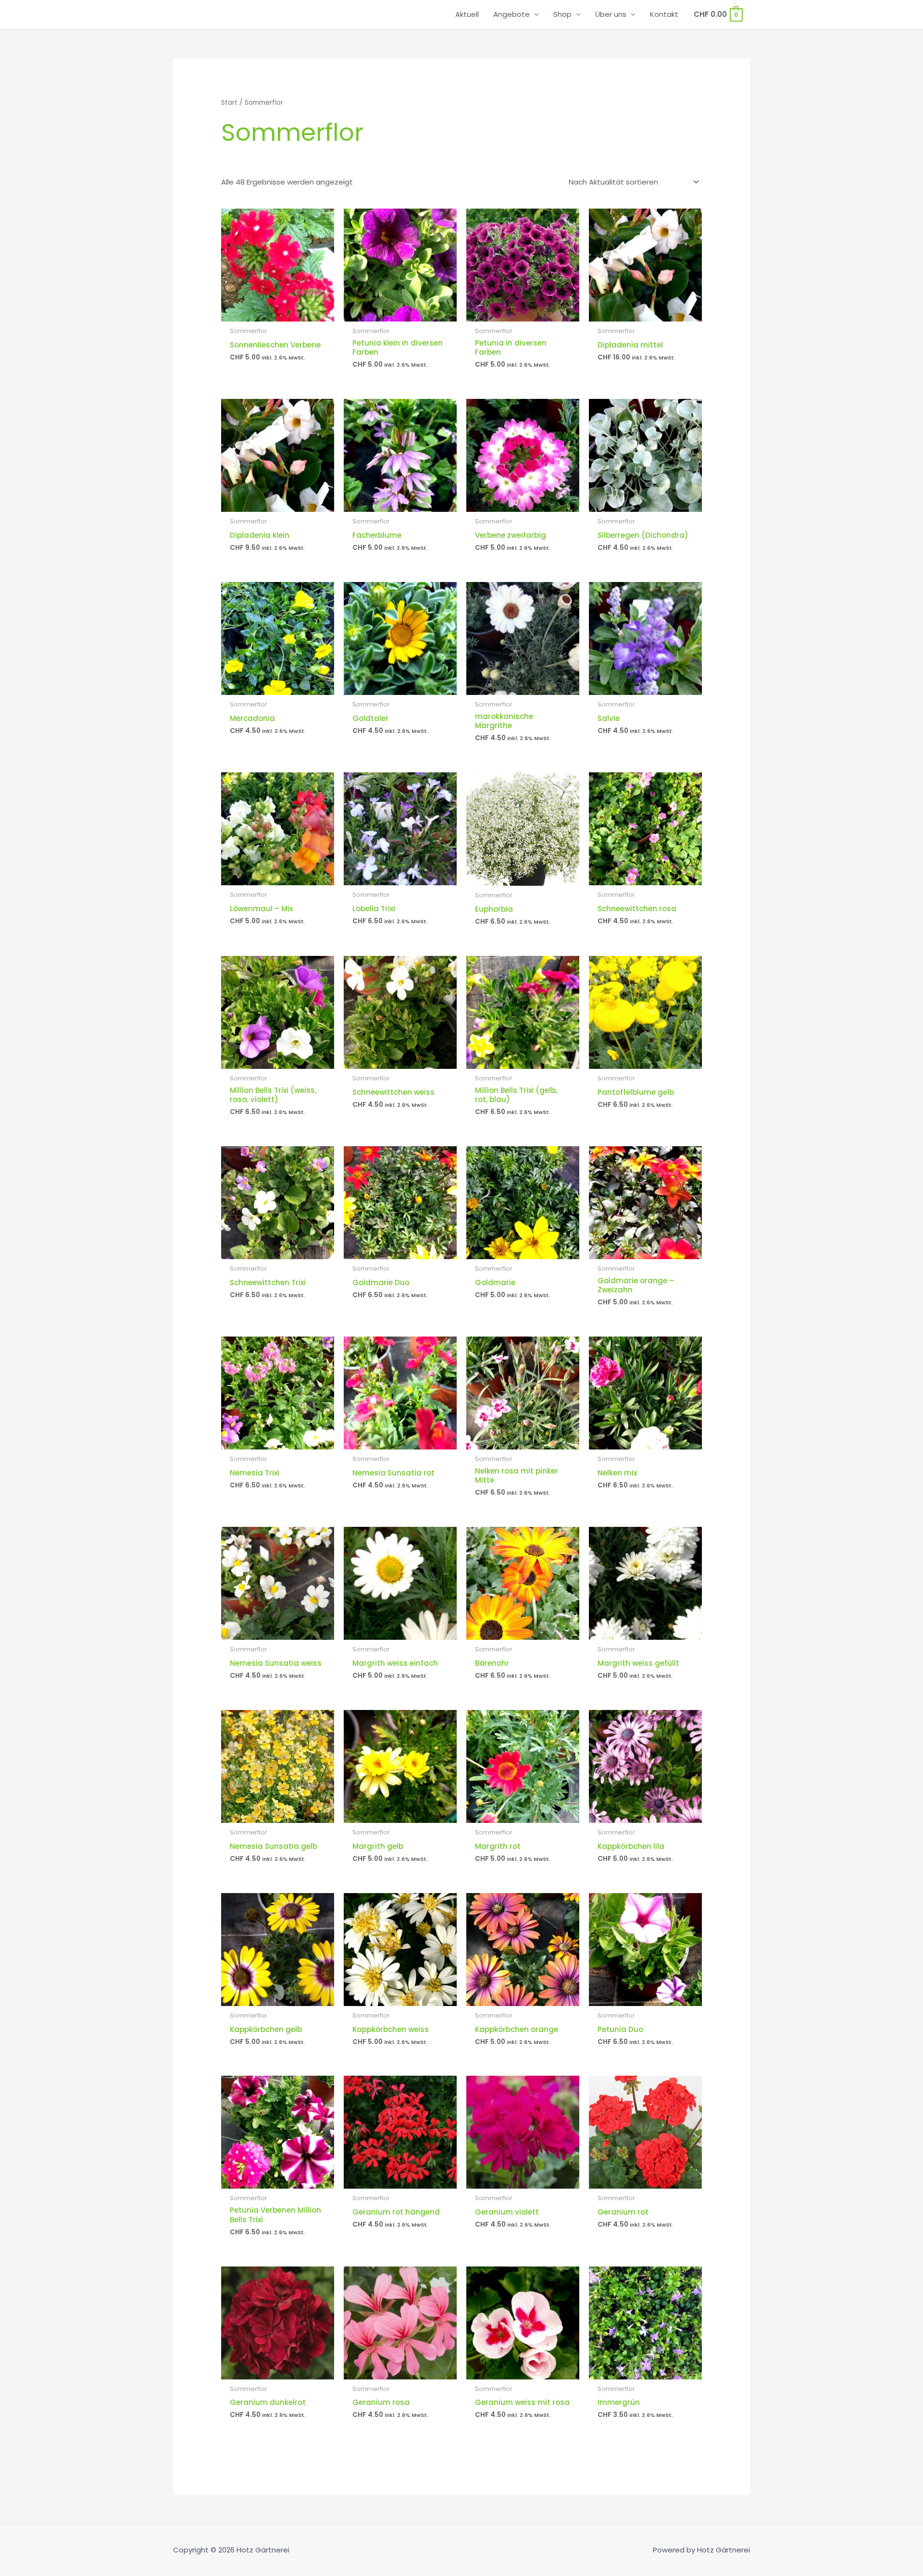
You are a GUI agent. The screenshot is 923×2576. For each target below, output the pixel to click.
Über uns (611, 14)
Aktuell (467, 14)
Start (229, 103)
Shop (562, 14)
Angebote (511, 14)
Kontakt (664, 14)
